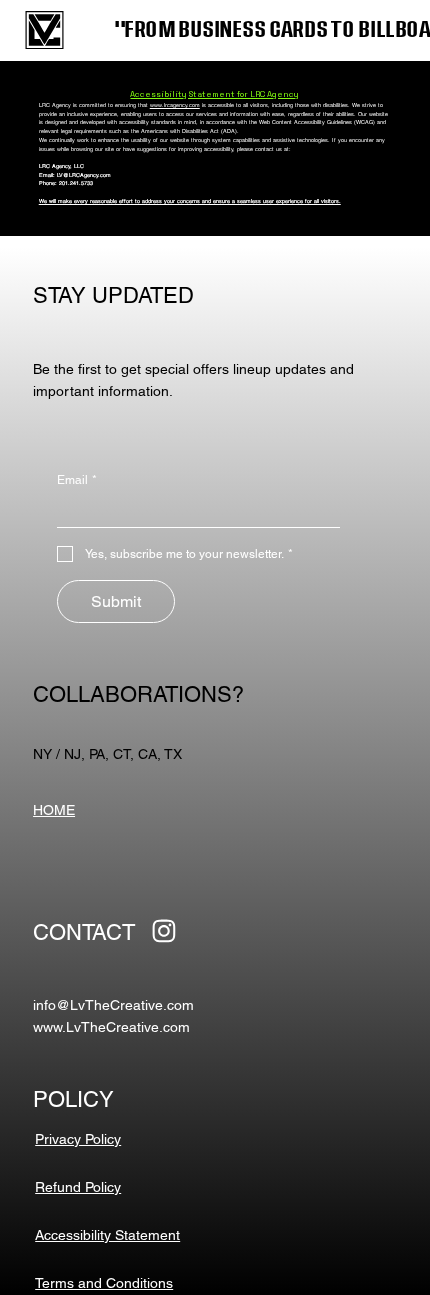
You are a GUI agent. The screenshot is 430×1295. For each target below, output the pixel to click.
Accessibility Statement (107, 1235)
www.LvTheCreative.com (111, 1027)
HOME (54, 810)
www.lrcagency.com (175, 105)
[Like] (163, 931)
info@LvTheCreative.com (113, 1005)
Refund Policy (78, 1187)
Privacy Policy (78, 1139)
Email (77, 480)
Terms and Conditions (104, 1283)
